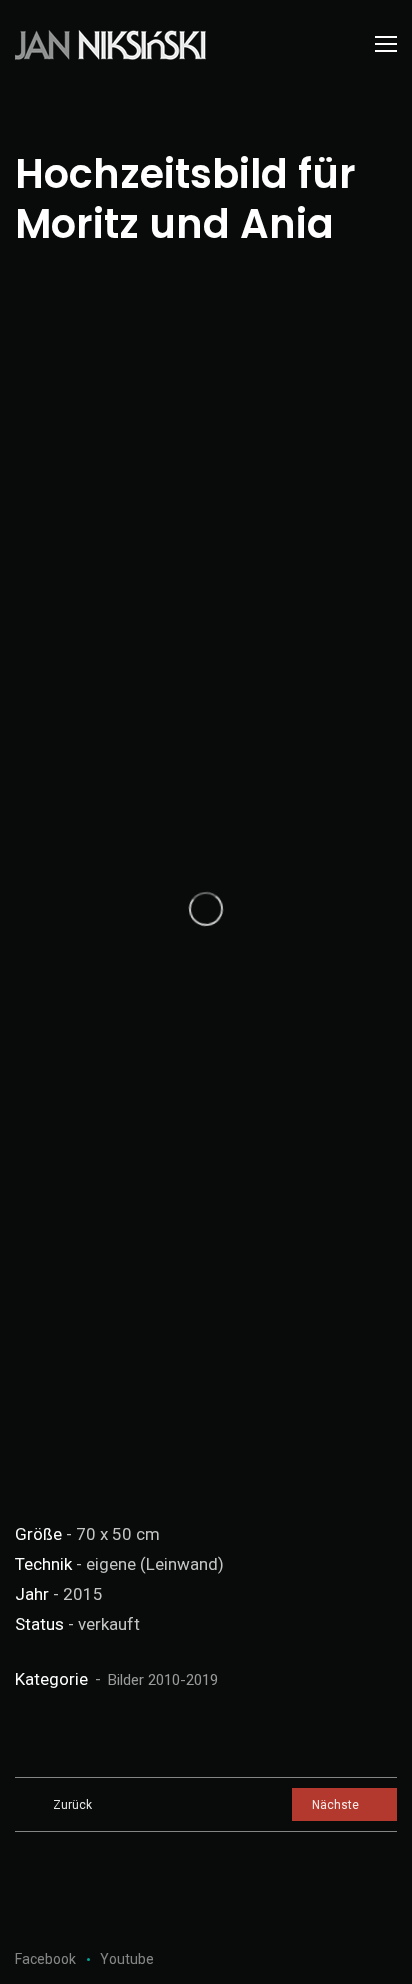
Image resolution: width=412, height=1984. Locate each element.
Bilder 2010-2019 (163, 1680)
